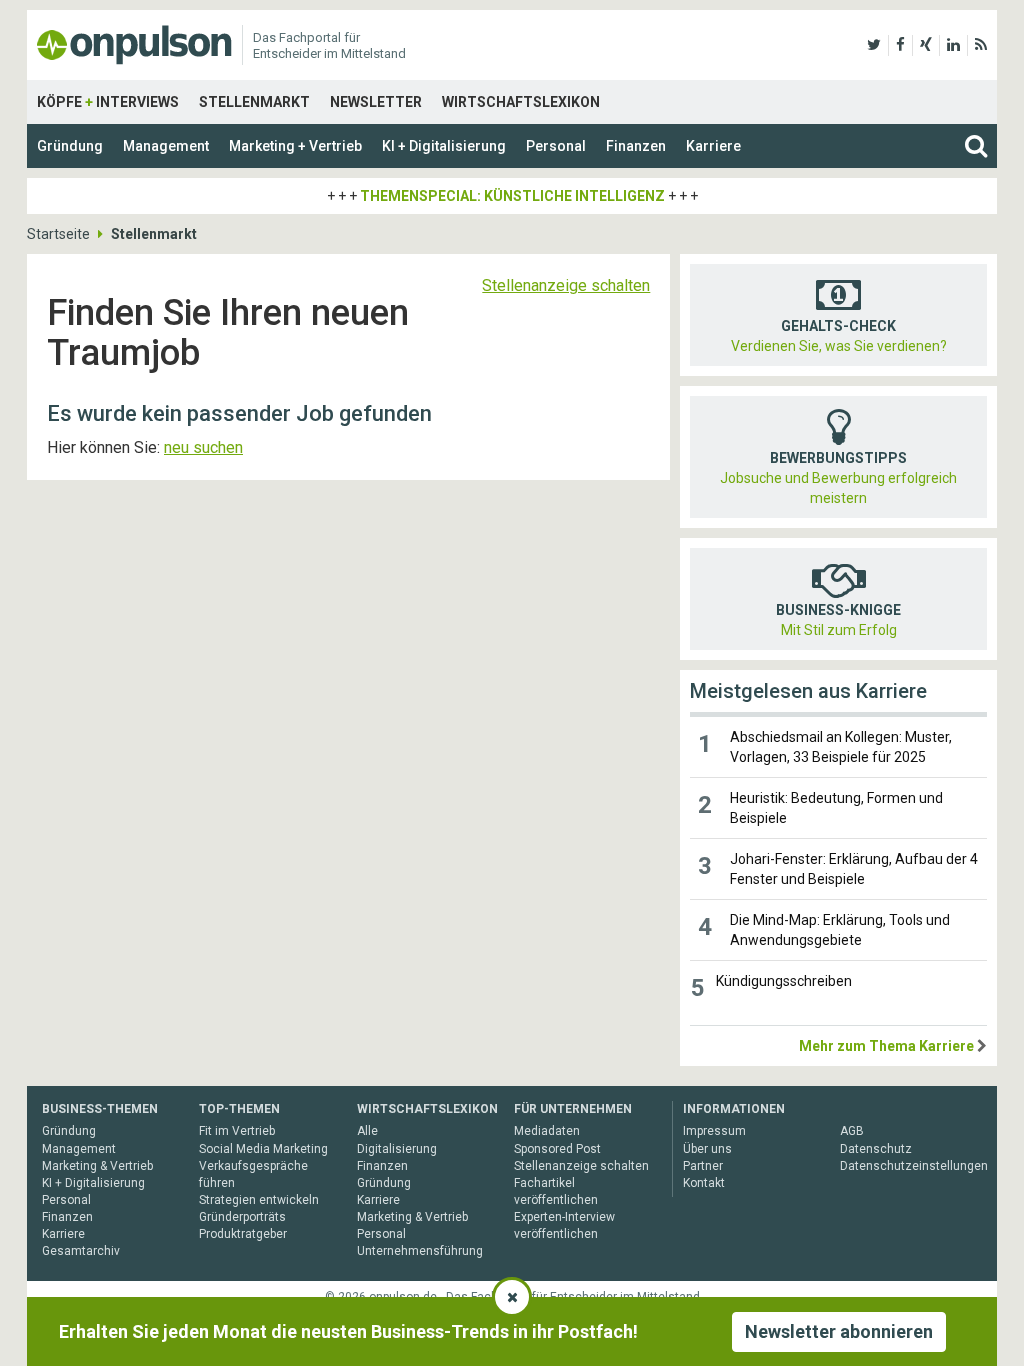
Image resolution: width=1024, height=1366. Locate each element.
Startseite (58, 234)
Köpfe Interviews (108, 102)
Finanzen (636, 146)
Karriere (713, 146)
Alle (367, 1131)
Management (166, 146)
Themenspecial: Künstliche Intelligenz (512, 196)
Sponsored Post (557, 1149)
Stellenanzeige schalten (566, 285)
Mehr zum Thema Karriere (886, 1046)
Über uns (707, 1149)
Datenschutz (876, 1149)
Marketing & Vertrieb (97, 1166)
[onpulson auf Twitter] (874, 45)
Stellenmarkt (254, 102)
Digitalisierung (397, 1149)
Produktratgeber (243, 1234)
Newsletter (376, 102)
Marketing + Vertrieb (295, 146)
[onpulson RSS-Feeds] (981, 45)
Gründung (70, 146)
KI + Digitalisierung (444, 146)
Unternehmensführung (420, 1251)
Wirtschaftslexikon (521, 102)
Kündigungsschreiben (784, 981)
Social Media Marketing (263, 1149)
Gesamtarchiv (81, 1251)
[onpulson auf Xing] (926, 45)
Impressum (714, 1131)
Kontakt (704, 1183)
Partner (703, 1166)
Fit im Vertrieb (237, 1131)
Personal (556, 146)
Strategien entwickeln (259, 1200)
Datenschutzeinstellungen (914, 1166)
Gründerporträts (242, 1217)
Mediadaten (547, 1131)
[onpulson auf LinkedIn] (953, 45)
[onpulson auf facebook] (900, 45)
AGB (852, 1131)
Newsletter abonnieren (839, 1331)
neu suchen (203, 447)
